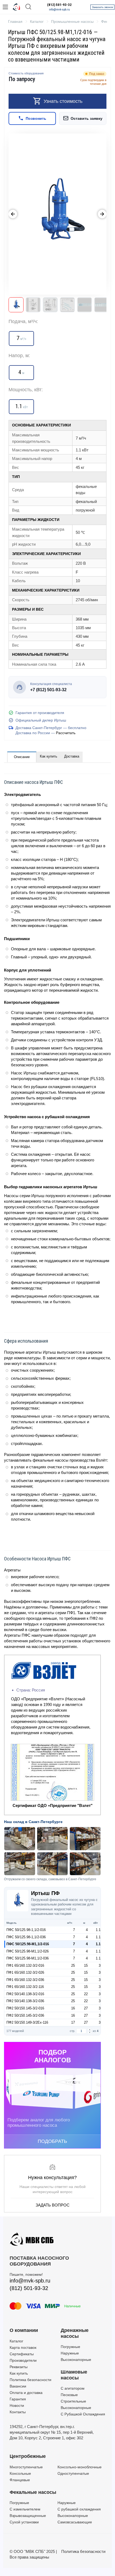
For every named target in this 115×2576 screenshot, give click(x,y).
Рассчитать (66, 733)
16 (73, 2008)
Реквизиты (19, 2367)
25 (73, 1965)
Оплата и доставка (26, 2393)
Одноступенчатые (73, 2473)
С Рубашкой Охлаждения (83, 2414)
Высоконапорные (76, 2360)
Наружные (70, 2353)
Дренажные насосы (75, 2333)
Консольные (20, 2473)
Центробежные (28, 2456)
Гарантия (18, 2399)
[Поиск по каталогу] (28, 7)
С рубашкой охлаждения (79, 2509)
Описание (22, 757)
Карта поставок (23, 2347)
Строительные (73, 2401)
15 (86, 1965)
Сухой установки (24, 2522)
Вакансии (18, 2386)
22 (86, 1994)
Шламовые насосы (74, 2375)
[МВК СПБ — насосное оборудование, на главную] (17, 7)
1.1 (98, 1930)
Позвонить (36, 118)
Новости (17, 2405)
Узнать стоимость (63, 101)
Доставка (72, 756)
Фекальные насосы (33, 2492)
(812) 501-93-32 (59, 5)
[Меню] (5, 7)
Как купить (49, 756)
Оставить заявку (87, 118)
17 (73, 2022)
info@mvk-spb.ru (59, 10)
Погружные (70, 2347)
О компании (24, 2330)
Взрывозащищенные (28, 2516)
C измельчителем (25, 2509)
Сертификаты (22, 2354)
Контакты (18, 2412)
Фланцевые (20, 2480)
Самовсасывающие (75, 2522)
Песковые (69, 2395)
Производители (23, 2360)
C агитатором (73, 2388)
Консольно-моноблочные (80, 2467)
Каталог (16, 2341)
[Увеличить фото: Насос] (57, 214)
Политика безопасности (30, 2380)
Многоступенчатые (26, 2467)
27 (86, 2008)
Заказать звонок (102, 7)
